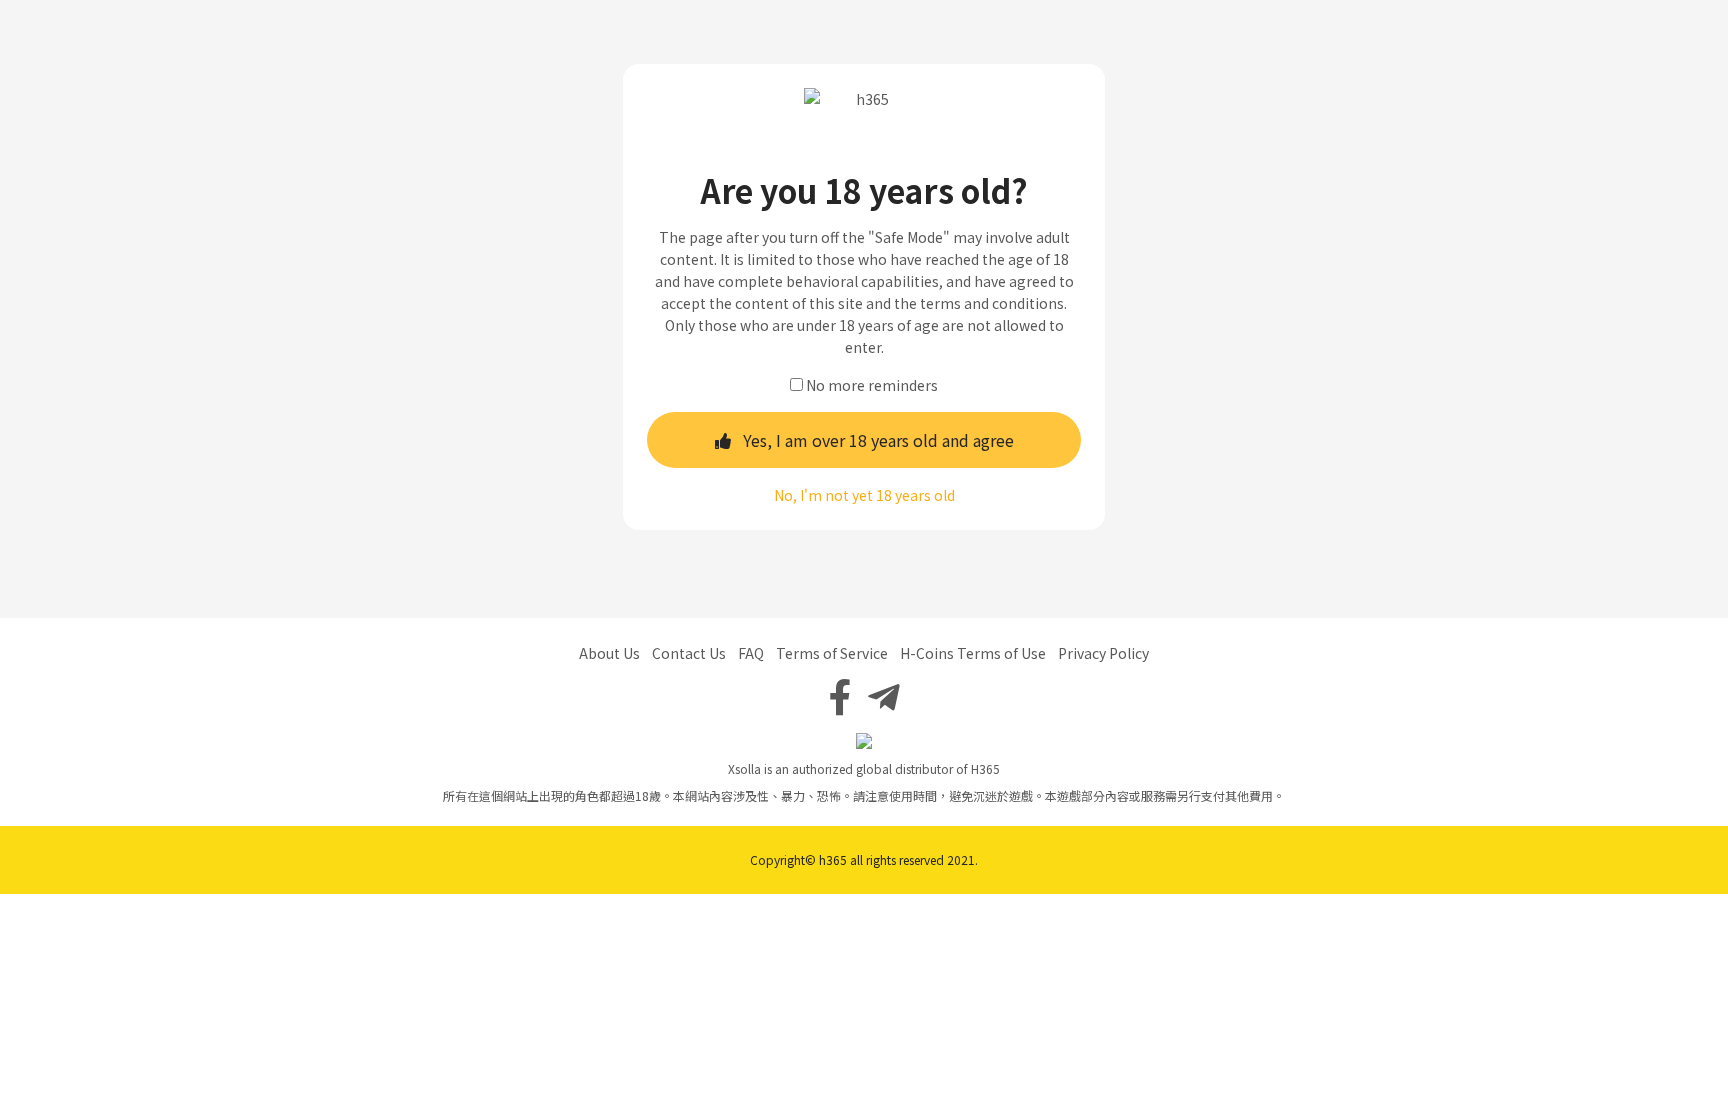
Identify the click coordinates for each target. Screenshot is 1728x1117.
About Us (609, 653)
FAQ (751, 653)
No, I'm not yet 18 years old (864, 495)
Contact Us (689, 653)
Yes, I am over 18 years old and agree (878, 440)
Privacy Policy (1103, 653)
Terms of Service (832, 653)
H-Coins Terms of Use (973, 653)
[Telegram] (884, 695)
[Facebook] (840, 695)
